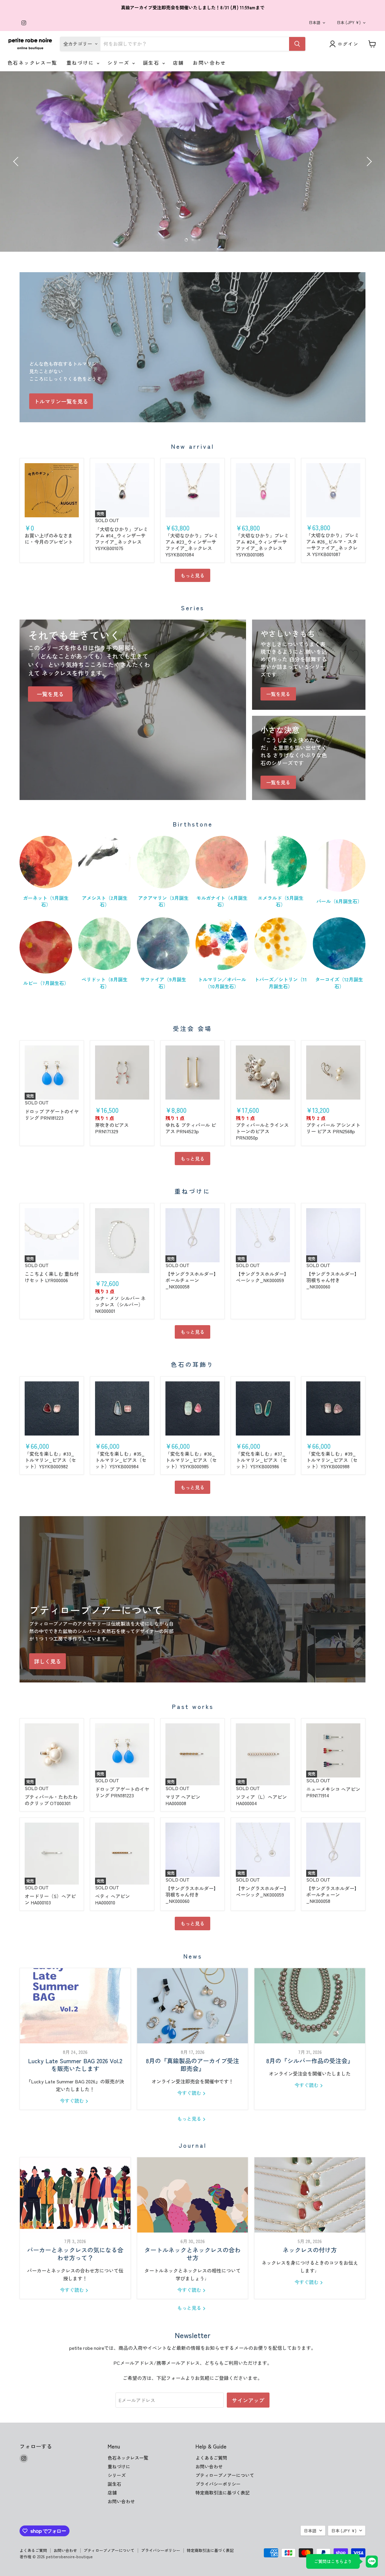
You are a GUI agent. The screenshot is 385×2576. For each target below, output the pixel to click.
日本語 (314, 22)
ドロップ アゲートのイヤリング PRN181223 (52, 1114)
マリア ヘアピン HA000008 (183, 1800)
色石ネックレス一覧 (32, 63)
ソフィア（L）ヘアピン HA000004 (261, 1800)
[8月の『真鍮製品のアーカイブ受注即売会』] (192, 2006)
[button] (17, 162)
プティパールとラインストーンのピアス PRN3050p (262, 1131)
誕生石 (152, 63)
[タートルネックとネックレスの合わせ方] (192, 2195)
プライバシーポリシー (218, 2484)
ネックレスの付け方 (310, 2250)
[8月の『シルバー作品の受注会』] (310, 2006)
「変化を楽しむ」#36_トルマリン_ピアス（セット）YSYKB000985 (191, 1460)
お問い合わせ (209, 63)
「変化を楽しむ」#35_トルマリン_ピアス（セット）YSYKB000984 (121, 1460)
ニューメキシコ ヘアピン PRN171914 (333, 1792)
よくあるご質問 (211, 2458)
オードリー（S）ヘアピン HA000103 (50, 1899)
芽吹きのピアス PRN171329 (112, 1128)
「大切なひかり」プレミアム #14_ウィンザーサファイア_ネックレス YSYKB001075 (122, 539)
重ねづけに (81, 63)
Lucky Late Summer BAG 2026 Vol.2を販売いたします (75, 2065)
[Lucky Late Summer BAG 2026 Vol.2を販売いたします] (75, 2006)
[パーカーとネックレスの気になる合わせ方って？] (75, 2195)
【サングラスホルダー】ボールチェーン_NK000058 (192, 1280)
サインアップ (248, 2400)
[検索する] (297, 44)
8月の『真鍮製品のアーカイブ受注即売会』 (192, 2065)
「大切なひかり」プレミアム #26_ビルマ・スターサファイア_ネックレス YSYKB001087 (333, 545)
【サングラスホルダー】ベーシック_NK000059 (262, 1277)
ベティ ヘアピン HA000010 (112, 1899)
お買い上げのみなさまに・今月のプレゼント (49, 539)
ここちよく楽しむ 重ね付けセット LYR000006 (52, 1277)
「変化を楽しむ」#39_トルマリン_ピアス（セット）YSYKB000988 (332, 1460)
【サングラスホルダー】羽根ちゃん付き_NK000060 (333, 1280)
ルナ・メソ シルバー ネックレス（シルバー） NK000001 (120, 1304)
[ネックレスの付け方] (310, 2195)
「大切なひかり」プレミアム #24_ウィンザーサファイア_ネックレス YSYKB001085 (262, 545)
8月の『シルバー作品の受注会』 (310, 2061)
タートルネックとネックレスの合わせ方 (192, 2254)
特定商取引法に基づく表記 (223, 2493)
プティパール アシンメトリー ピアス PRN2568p (333, 1128)
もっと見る (192, 575)
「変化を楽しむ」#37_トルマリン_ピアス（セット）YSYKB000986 (262, 1460)
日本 (349, 22)
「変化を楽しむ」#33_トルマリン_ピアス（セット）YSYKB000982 (50, 1460)
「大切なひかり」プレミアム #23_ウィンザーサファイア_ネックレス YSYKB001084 (192, 545)
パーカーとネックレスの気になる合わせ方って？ (75, 2254)
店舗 (179, 63)
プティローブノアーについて (225, 2475)
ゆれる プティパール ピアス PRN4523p (191, 1128)
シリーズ (119, 63)
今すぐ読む (72, 2101)
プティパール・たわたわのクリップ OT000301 (51, 1800)
